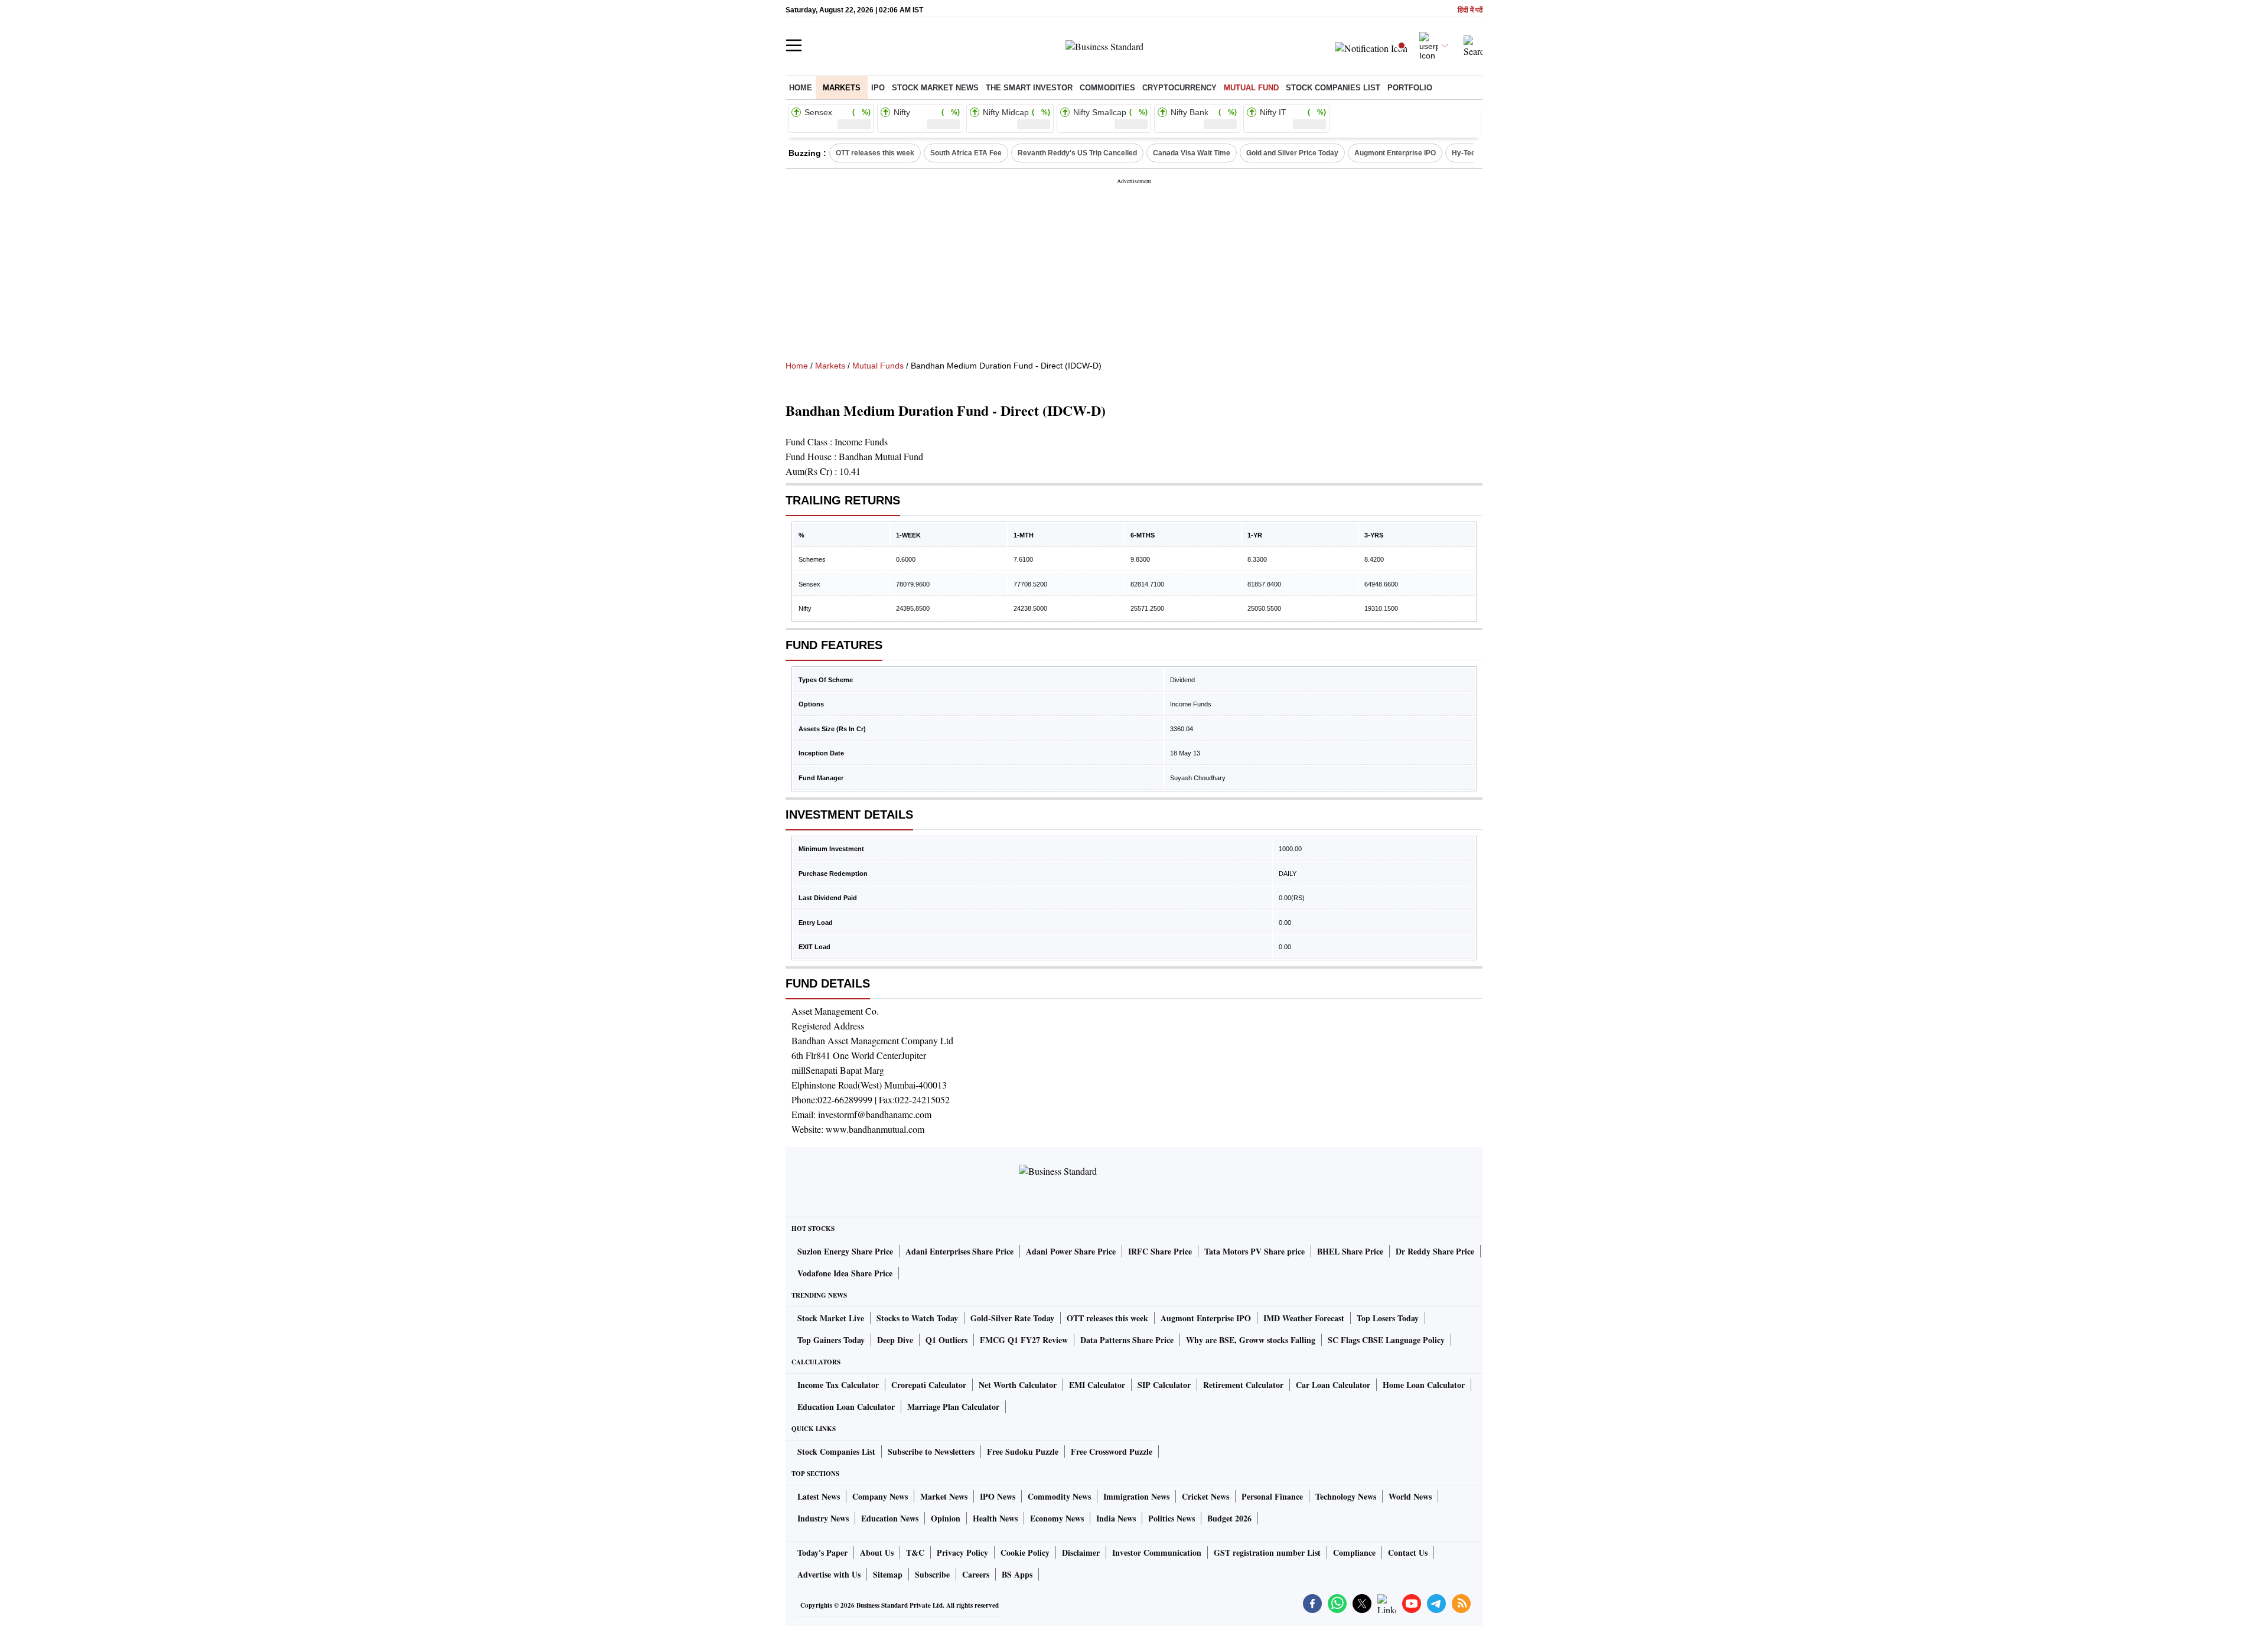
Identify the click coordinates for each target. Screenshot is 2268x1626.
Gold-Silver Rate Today (1012, 1318)
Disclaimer (1081, 1552)
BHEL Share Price (1350, 1251)
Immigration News (1136, 1496)
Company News (880, 1496)
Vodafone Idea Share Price (845, 1273)
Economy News (1057, 1518)
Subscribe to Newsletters (931, 1451)
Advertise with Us (829, 1574)
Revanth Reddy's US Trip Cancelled (1077, 153)
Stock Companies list (1333, 88)
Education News (890, 1518)
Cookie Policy (1025, 1552)
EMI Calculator (1097, 1385)
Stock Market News (935, 88)
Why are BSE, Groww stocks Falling (1251, 1340)
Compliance (1354, 1552)
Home (801, 88)
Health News (995, 1518)
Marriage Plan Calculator (953, 1407)
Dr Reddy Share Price (1435, 1251)
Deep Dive (895, 1340)
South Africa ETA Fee (966, 153)
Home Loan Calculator (1424, 1385)
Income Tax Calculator (838, 1385)
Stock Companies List (836, 1451)
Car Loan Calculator (1333, 1385)
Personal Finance (1272, 1496)
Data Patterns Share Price (1127, 1340)
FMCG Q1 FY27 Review (1024, 1340)
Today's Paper (822, 1552)
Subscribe (932, 1574)
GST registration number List (1267, 1552)
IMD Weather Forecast (1304, 1318)
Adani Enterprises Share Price (959, 1251)
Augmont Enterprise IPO (1395, 153)
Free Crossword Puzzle (1112, 1451)
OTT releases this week (875, 153)
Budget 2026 (1229, 1518)
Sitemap (888, 1574)
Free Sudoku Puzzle (1023, 1451)
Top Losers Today (1388, 1318)
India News (1116, 1518)
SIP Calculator (1164, 1385)
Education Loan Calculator (846, 1407)
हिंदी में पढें (1470, 10)
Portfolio (1410, 88)
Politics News (1172, 1518)
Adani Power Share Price (1071, 1251)
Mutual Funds (878, 366)
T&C (915, 1552)
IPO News (998, 1496)
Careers (976, 1574)
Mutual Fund (1251, 88)
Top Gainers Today (831, 1340)
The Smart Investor (1029, 88)
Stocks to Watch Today (917, 1318)
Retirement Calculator (1243, 1385)
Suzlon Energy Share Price (845, 1251)
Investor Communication (1157, 1552)
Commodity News (1059, 1496)
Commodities (1107, 88)
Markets (842, 88)
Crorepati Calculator (929, 1385)
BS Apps (1017, 1574)
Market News (944, 1496)
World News (1410, 1496)
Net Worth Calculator (1018, 1385)
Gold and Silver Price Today (1292, 153)
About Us (877, 1552)
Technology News (1346, 1496)
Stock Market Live (831, 1318)
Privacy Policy (962, 1552)
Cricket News (1205, 1496)
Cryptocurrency (1179, 88)
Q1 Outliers (946, 1340)
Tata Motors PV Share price (1254, 1251)
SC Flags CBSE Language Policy (1386, 1340)
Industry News (823, 1518)
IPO (878, 88)
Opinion (946, 1518)
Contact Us (1408, 1552)
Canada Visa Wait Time (1192, 153)
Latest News (819, 1496)
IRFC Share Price (1160, 1251)
